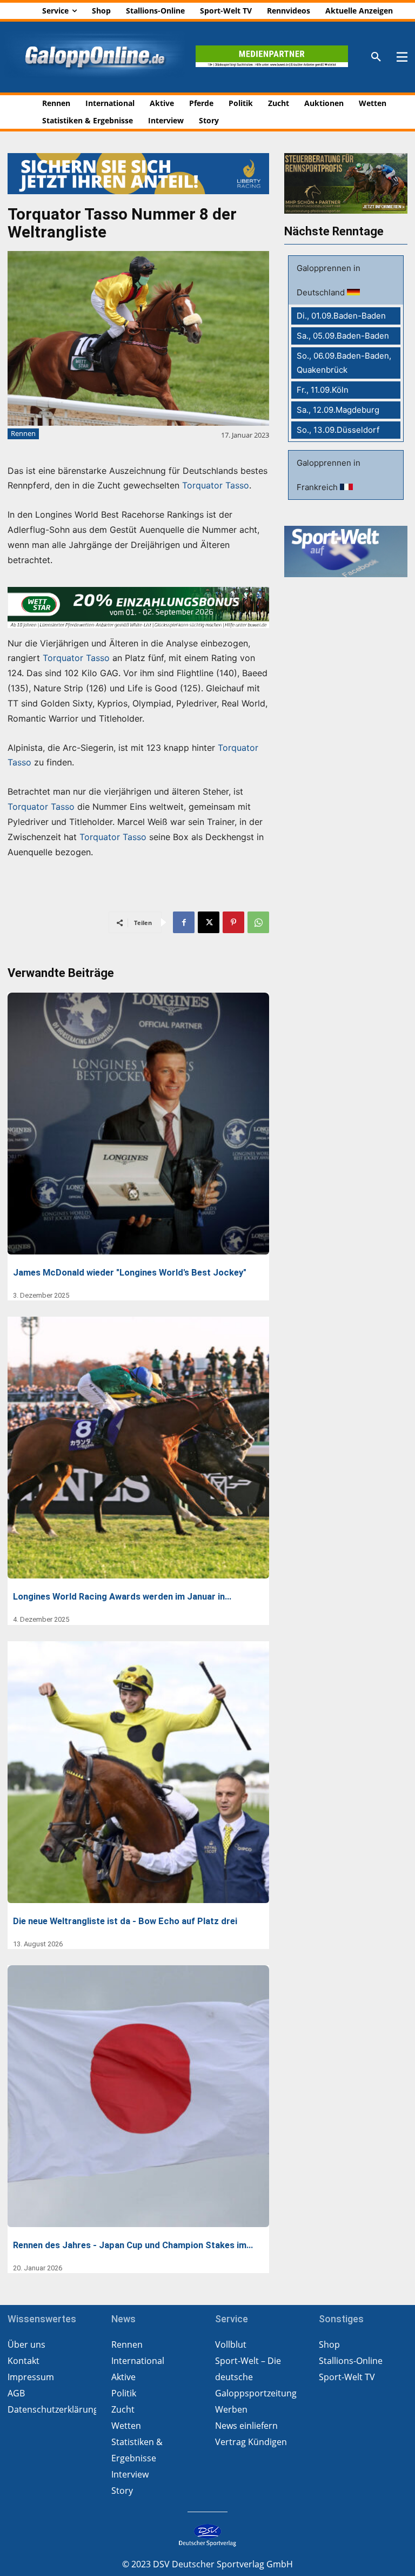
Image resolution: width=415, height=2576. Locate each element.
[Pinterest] (233, 922)
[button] (376, 57)
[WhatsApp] (258, 922)
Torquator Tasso (216, 485)
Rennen (23, 433)
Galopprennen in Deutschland (329, 280)
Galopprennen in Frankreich (329, 475)
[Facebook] (184, 922)
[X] (209, 922)
